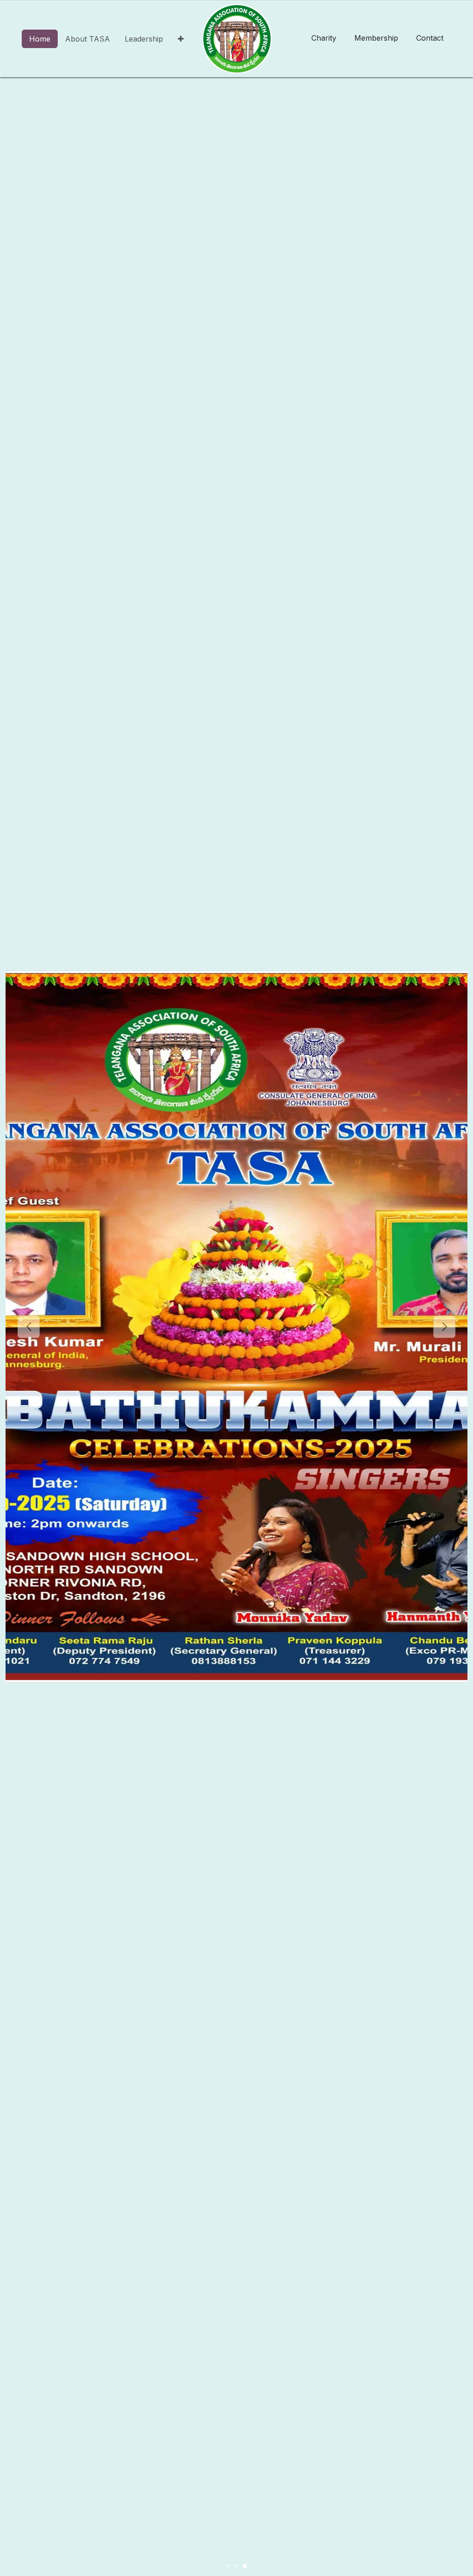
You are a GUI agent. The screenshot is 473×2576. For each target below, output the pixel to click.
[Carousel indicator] (228, 2566)
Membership (376, 38)
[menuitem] (40, 39)
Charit (324, 38)
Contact (430, 38)
